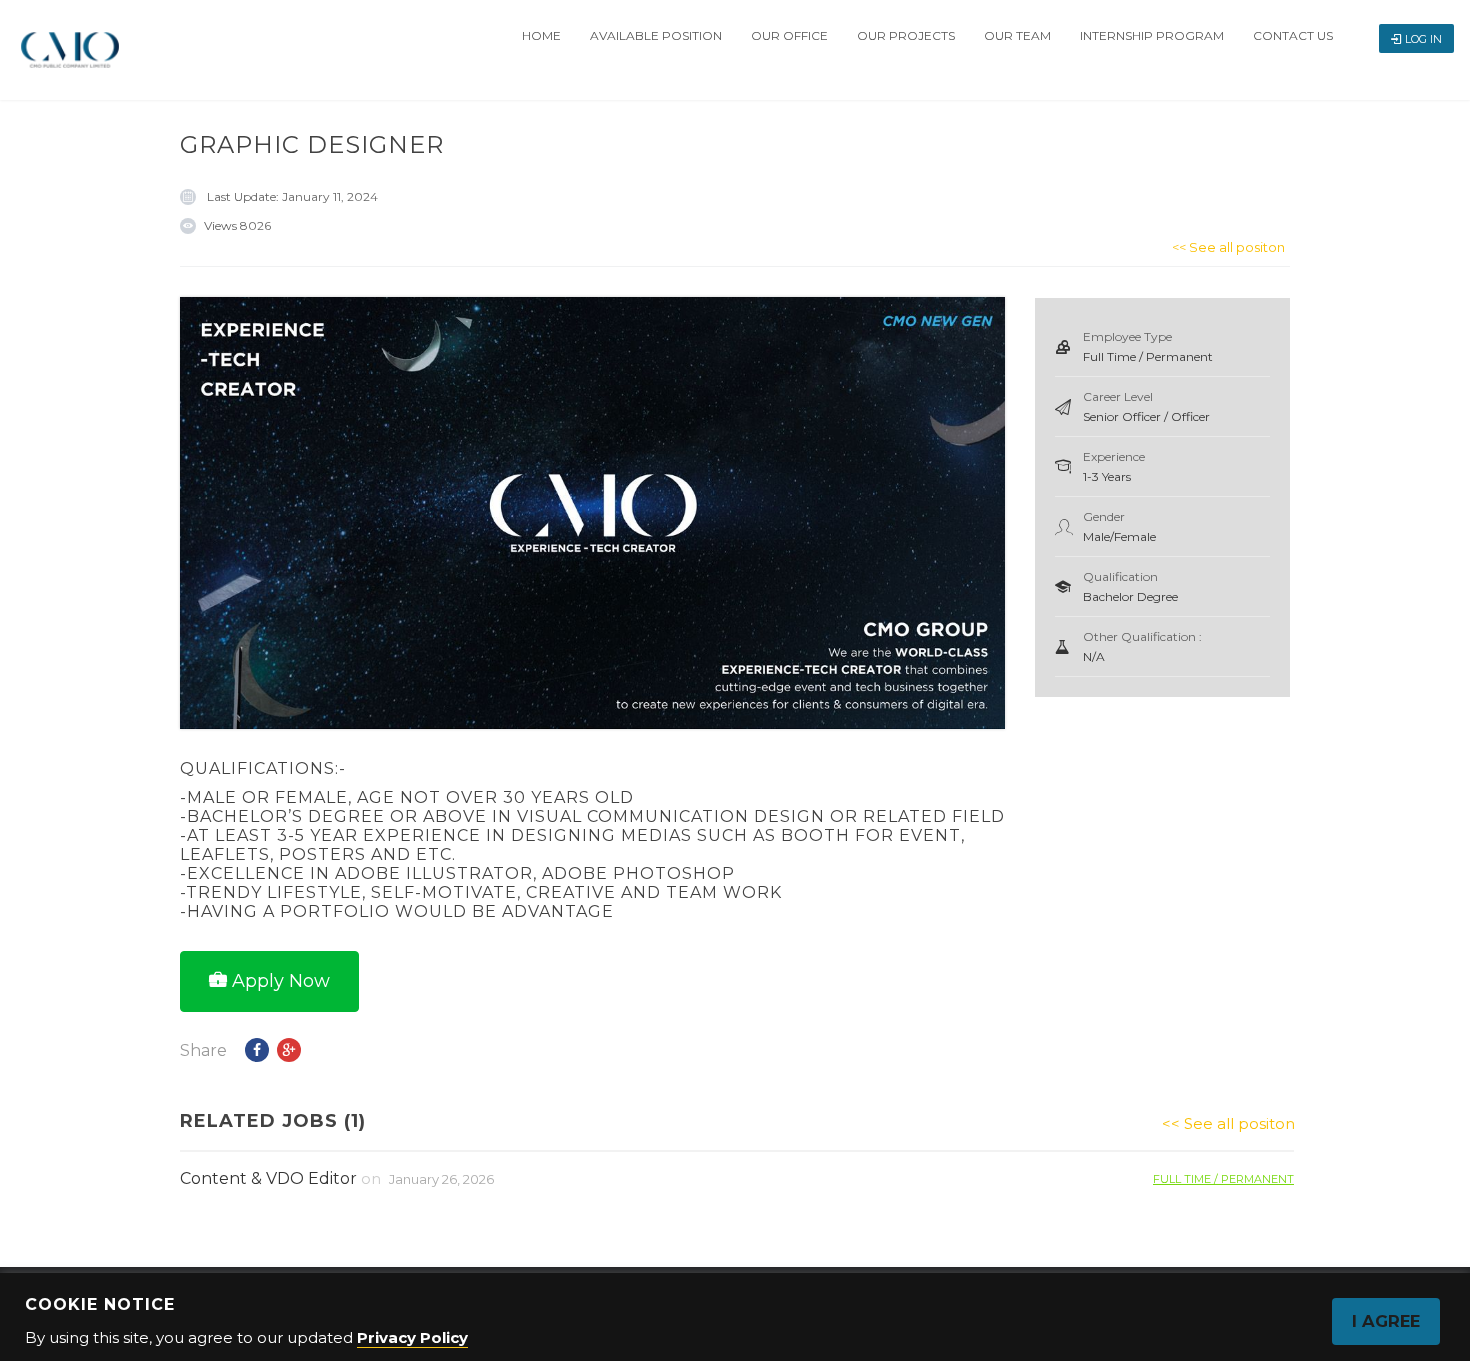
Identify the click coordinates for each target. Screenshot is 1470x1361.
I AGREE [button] (1386, 1321)
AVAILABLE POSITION (656, 35)
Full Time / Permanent (1223, 1178)
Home (541, 35)
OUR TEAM (1017, 35)
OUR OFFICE (789, 35)
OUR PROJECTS (906, 35)
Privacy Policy (412, 1337)
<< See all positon (1228, 247)
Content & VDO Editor (268, 1178)
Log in (1423, 39)
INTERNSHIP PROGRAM (1152, 35)
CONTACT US (1293, 35)
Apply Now (281, 981)
